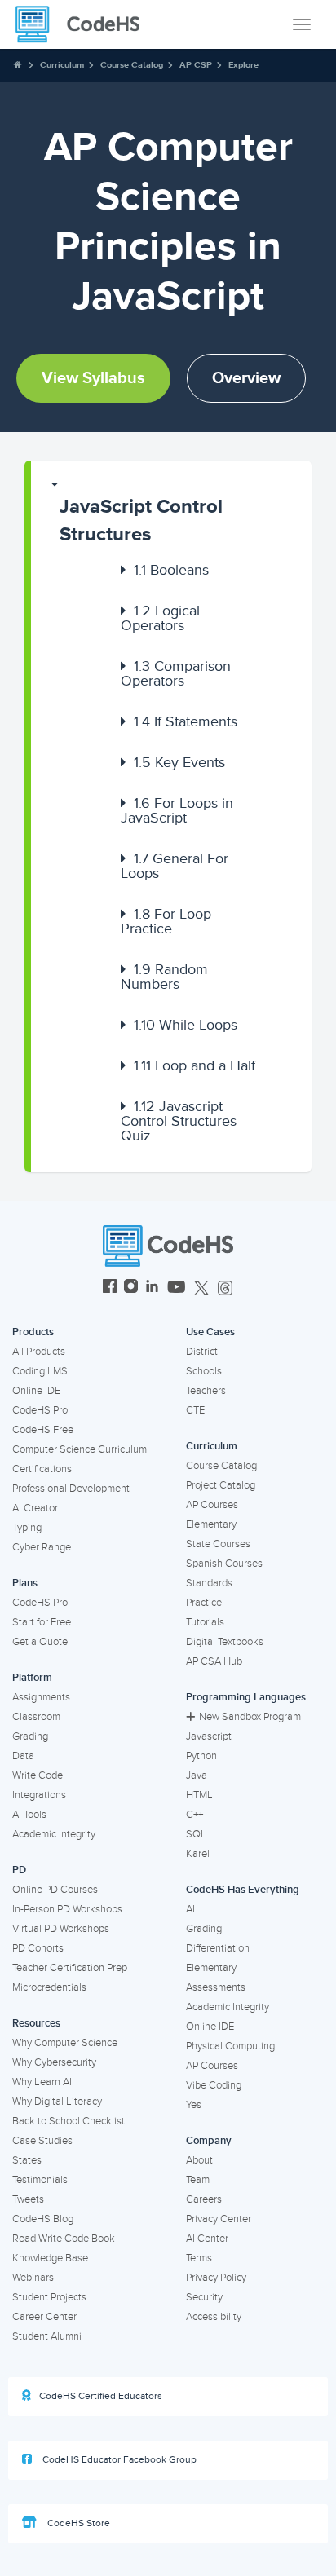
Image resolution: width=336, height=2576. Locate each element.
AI (190, 1909)
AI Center (207, 2239)
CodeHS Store (77, 2523)
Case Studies (42, 2141)
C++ (195, 1815)
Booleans (171, 570)
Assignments (41, 1697)
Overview (246, 378)
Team (198, 2180)
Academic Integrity (54, 1834)
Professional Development (71, 1489)
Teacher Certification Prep (70, 1968)
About (199, 2160)
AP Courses (212, 1505)
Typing (27, 1528)
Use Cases (210, 1332)
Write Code (38, 1775)
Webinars (33, 2278)
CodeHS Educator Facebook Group (118, 2460)
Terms (199, 2258)
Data (23, 1756)
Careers (204, 2199)
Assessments (216, 1987)
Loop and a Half (195, 1065)
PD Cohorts (38, 1948)
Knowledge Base (50, 2258)
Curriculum (62, 65)
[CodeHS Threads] (225, 1288)
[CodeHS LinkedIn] (152, 1288)
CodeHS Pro (40, 1410)
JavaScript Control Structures (141, 520)
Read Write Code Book (64, 2239)
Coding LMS (40, 1371)
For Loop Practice (166, 921)
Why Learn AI (42, 2082)
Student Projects (49, 2297)
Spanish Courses (224, 1564)
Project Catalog (221, 1485)
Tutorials (205, 1622)
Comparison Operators (176, 673)
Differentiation (218, 1948)
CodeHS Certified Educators (101, 2396)
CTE (195, 1410)
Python (201, 1756)
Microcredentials (49, 1987)
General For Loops (175, 866)
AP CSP (196, 65)
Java (197, 1775)
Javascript (209, 1736)
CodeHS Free (43, 1430)
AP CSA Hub (214, 1661)
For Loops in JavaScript (177, 810)
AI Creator (35, 1508)
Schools (204, 1371)
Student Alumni (47, 2336)
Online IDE (36, 1391)
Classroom (36, 1717)
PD (19, 1870)
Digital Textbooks (225, 1642)
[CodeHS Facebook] (110, 1288)
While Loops (186, 1025)
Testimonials (40, 2180)
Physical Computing (230, 2046)
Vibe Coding (214, 2085)
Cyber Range (42, 1547)
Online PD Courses (55, 1890)
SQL (196, 1834)
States (27, 2160)
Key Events (179, 762)
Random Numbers (164, 977)
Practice (204, 1603)
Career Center (44, 2317)
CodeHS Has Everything (243, 1890)
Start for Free (42, 1622)
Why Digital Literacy (57, 2102)
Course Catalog (132, 65)
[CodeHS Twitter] (201, 1288)
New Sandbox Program (250, 1717)
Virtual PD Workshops (61, 1929)
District (202, 1352)
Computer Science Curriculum (80, 1449)
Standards (209, 1583)
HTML (199, 1795)
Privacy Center (219, 2219)
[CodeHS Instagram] (131, 1288)
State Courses (218, 1544)
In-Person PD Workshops (67, 1909)
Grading (30, 1736)
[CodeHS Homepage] (84, 24)
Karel (198, 1854)
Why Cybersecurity (54, 2062)
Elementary (211, 1524)
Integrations (39, 1795)
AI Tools (29, 1815)
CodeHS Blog (43, 2219)
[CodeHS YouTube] (177, 1288)
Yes (194, 2105)
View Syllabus (93, 378)
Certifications (42, 1469)
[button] (171, 513)
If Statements (186, 721)
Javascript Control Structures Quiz (179, 1121)
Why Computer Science (65, 2043)
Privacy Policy (216, 2278)
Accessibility (214, 2317)
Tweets (28, 2199)
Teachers (206, 1391)
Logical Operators (160, 618)
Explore (243, 65)
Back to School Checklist (69, 2121)
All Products (39, 1352)
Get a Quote (40, 1642)
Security (204, 2297)
